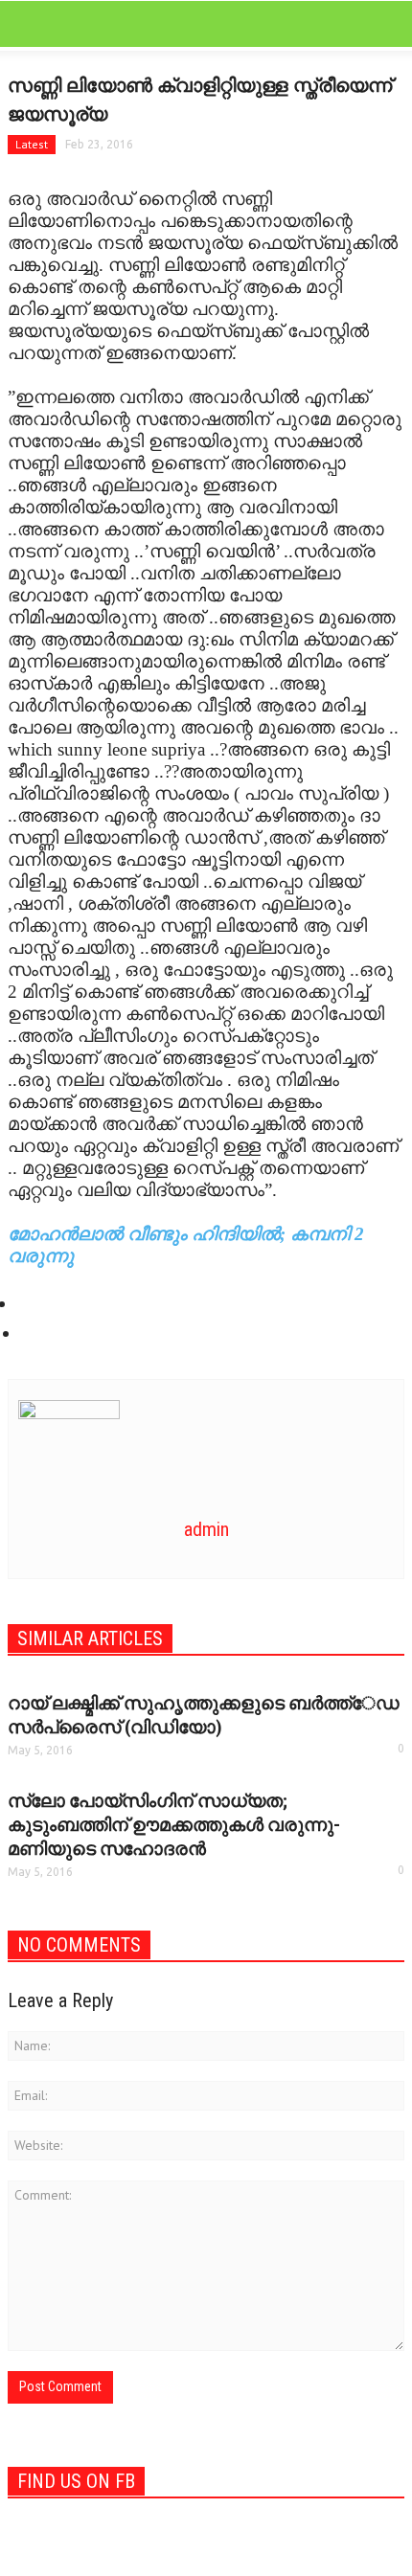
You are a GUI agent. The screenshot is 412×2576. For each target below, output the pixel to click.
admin (206, 1529)
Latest (32, 144)
